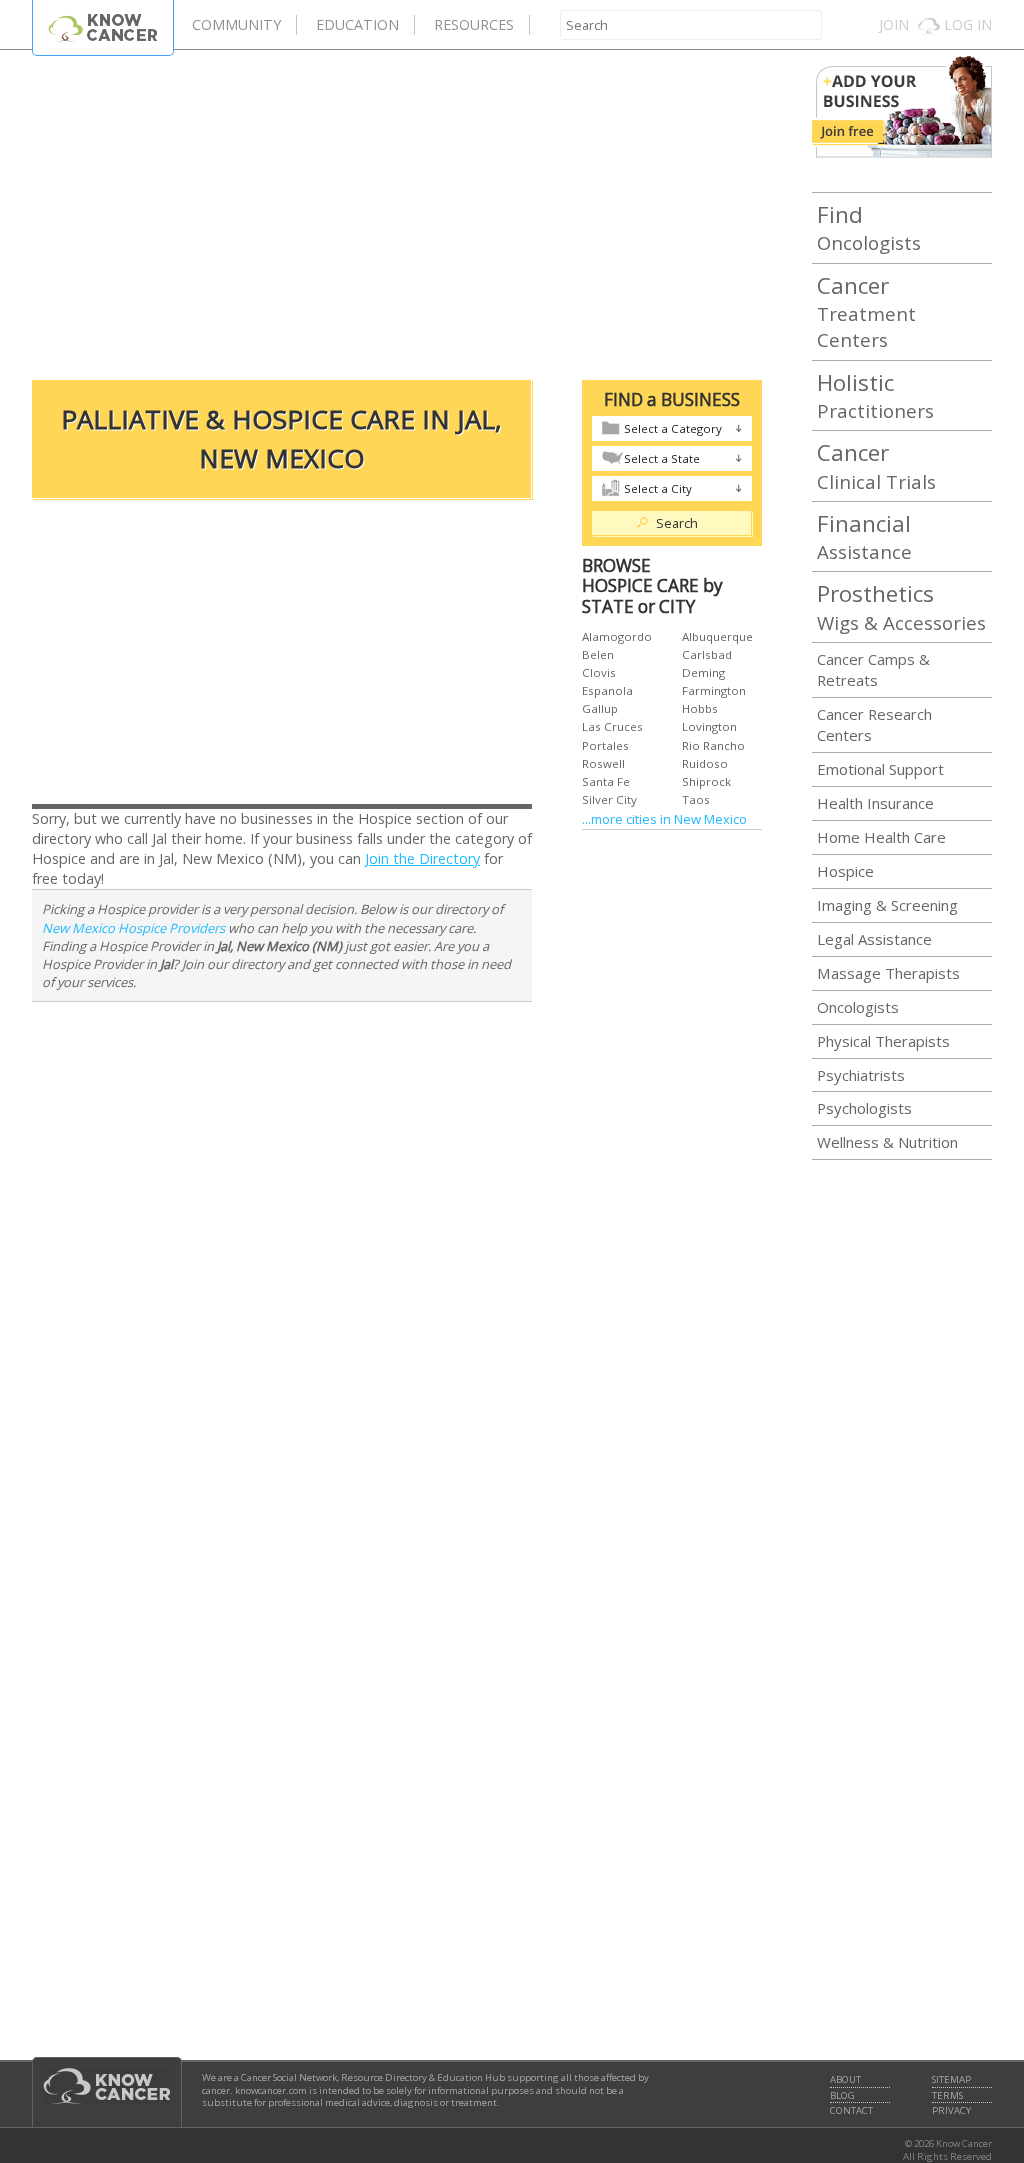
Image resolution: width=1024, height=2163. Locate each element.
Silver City (609, 799)
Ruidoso (705, 763)
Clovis (599, 672)
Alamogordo (617, 636)
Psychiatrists (861, 1075)
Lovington (709, 726)
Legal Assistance (874, 939)
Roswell (603, 763)
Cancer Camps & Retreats (873, 669)
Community (236, 24)
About (845, 2080)
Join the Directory (422, 858)
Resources (474, 24)
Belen (598, 654)
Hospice (845, 871)
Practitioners (875, 395)
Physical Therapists (883, 1041)
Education (357, 24)
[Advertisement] (397, 210)
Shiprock (706, 781)
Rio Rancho (713, 745)
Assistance (864, 536)
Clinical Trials (876, 465)
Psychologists (864, 1108)
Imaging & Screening (887, 905)
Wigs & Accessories (901, 606)
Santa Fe (606, 781)
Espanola (607, 690)
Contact (851, 2111)
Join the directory (902, 107)
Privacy (951, 2111)
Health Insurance (875, 803)
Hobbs (700, 708)
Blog (842, 2096)
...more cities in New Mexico (664, 819)
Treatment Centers (866, 311)
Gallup (600, 708)
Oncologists (869, 227)
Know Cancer (103, 27)
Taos (696, 799)
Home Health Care (881, 837)
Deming (703, 672)
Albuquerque (717, 636)
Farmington (714, 690)
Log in (968, 24)
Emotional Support (880, 769)
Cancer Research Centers (874, 724)
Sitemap (951, 2080)
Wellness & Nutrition (887, 1142)
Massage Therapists (888, 973)
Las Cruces (612, 726)
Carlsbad (707, 654)
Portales (605, 745)
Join (894, 24)
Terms (947, 2096)
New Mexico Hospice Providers (133, 928)
